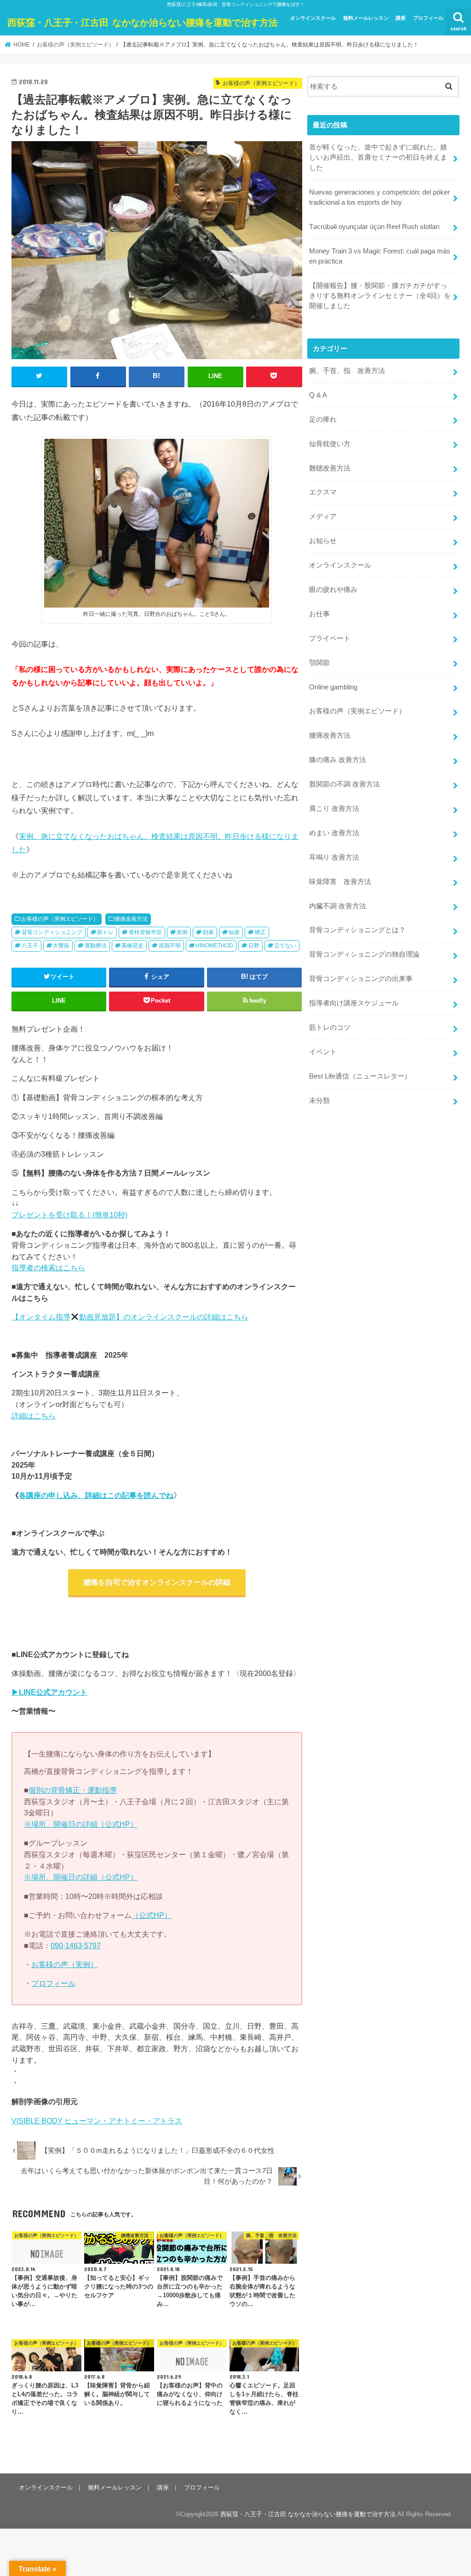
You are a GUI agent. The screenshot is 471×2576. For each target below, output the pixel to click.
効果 (208, 932)
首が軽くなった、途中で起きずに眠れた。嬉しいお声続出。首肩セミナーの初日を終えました (378, 157)
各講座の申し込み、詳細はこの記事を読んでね (96, 1495)
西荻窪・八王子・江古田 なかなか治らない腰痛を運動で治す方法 (143, 22)
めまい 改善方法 (334, 833)
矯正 (260, 932)
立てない (285, 946)
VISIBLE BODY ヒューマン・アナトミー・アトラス (97, 2121)
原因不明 (170, 946)
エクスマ (323, 492)
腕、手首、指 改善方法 (347, 371)
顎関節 (319, 663)
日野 (254, 946)
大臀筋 (61, 946)
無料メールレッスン (366, 18)
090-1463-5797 (76, 1945)
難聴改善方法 (330, 468)
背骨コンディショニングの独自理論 (364, 954)
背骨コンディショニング (52, 932)
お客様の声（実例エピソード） (60, 919)
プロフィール (428, 18)
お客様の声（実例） (64, 1964)
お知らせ (323, 541)
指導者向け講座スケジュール (354, 1003)
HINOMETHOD (214, 946)
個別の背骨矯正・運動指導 (73, 1790)
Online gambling (333, 687)
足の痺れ (323, 419)
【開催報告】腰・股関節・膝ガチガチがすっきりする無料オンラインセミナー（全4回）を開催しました (380, 296)
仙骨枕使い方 (330, 444)
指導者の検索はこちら (48, 1268)
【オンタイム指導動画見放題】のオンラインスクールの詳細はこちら (130, 1317)
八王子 (30, 946)
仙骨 (234, 932)
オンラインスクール (313, 18)
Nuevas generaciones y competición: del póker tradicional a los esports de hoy (379, 197)
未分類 (319, 1101)
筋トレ (105, 932)
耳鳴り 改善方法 (334, 857)
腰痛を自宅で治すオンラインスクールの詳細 (157, 1582)
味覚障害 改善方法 (340, 882)
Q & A (318, 395)
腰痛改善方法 (131, 919)
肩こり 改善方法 (334, 809)
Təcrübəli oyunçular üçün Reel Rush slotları (374, 227)
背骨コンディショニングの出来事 (361, 979)
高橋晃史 (132, 946)
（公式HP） (152, 1915)
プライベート (330, 638)
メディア (323, 516)
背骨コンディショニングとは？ (357, 930)
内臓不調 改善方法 (338, 906)
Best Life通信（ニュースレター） (360, 1076)
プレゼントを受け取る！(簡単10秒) (69, 1215)
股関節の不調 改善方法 (345, 784)
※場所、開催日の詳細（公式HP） (81, 1824)
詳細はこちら (34, 1416)
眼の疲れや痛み (333, 590)
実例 (182, 932)
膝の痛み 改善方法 (338, 760)
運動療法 (96, 946)
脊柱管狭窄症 (145, 932)
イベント (323, 1052)
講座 (401, 18)
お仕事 (319, 614)
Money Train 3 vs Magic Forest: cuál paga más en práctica (380, 256)
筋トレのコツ (330, 1027)
